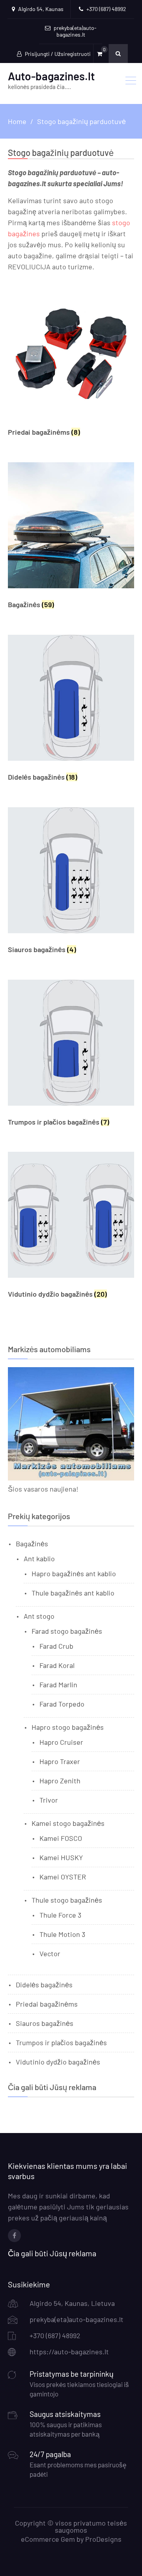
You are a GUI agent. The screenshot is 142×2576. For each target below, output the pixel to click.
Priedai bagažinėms (47, 2004)
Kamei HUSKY (61, 1857)
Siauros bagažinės (45, 2023)
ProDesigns (103, 2539)
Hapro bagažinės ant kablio (74, 1573)
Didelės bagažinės (44, 1985)
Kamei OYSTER (63, 1877)
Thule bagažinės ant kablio (73, 1593)
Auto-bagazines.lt (51, 76)
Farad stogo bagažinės (67, 1631)
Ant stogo (39, 1616)
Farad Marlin (58, 1685)
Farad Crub (56, 1646)
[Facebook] (14, 2236)
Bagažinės (32, 1544)
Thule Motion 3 (62, 1934)
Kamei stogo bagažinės (68, 1823)
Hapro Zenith (60, 1781)
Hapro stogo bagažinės (68, 1727)
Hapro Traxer (60, 1761)
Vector (50, 1953)
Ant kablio (39, 1559)
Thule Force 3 (60, 1915)
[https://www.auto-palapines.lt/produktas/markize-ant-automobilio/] (71, 1478)
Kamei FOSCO (61, 1838)
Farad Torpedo (62, 1704)
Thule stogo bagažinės (67, 1900)
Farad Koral (57, 1665)
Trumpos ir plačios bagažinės (61, 2042)
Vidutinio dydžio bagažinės (58, 2062)
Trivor (49, 1800)
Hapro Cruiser (61, 1742)
